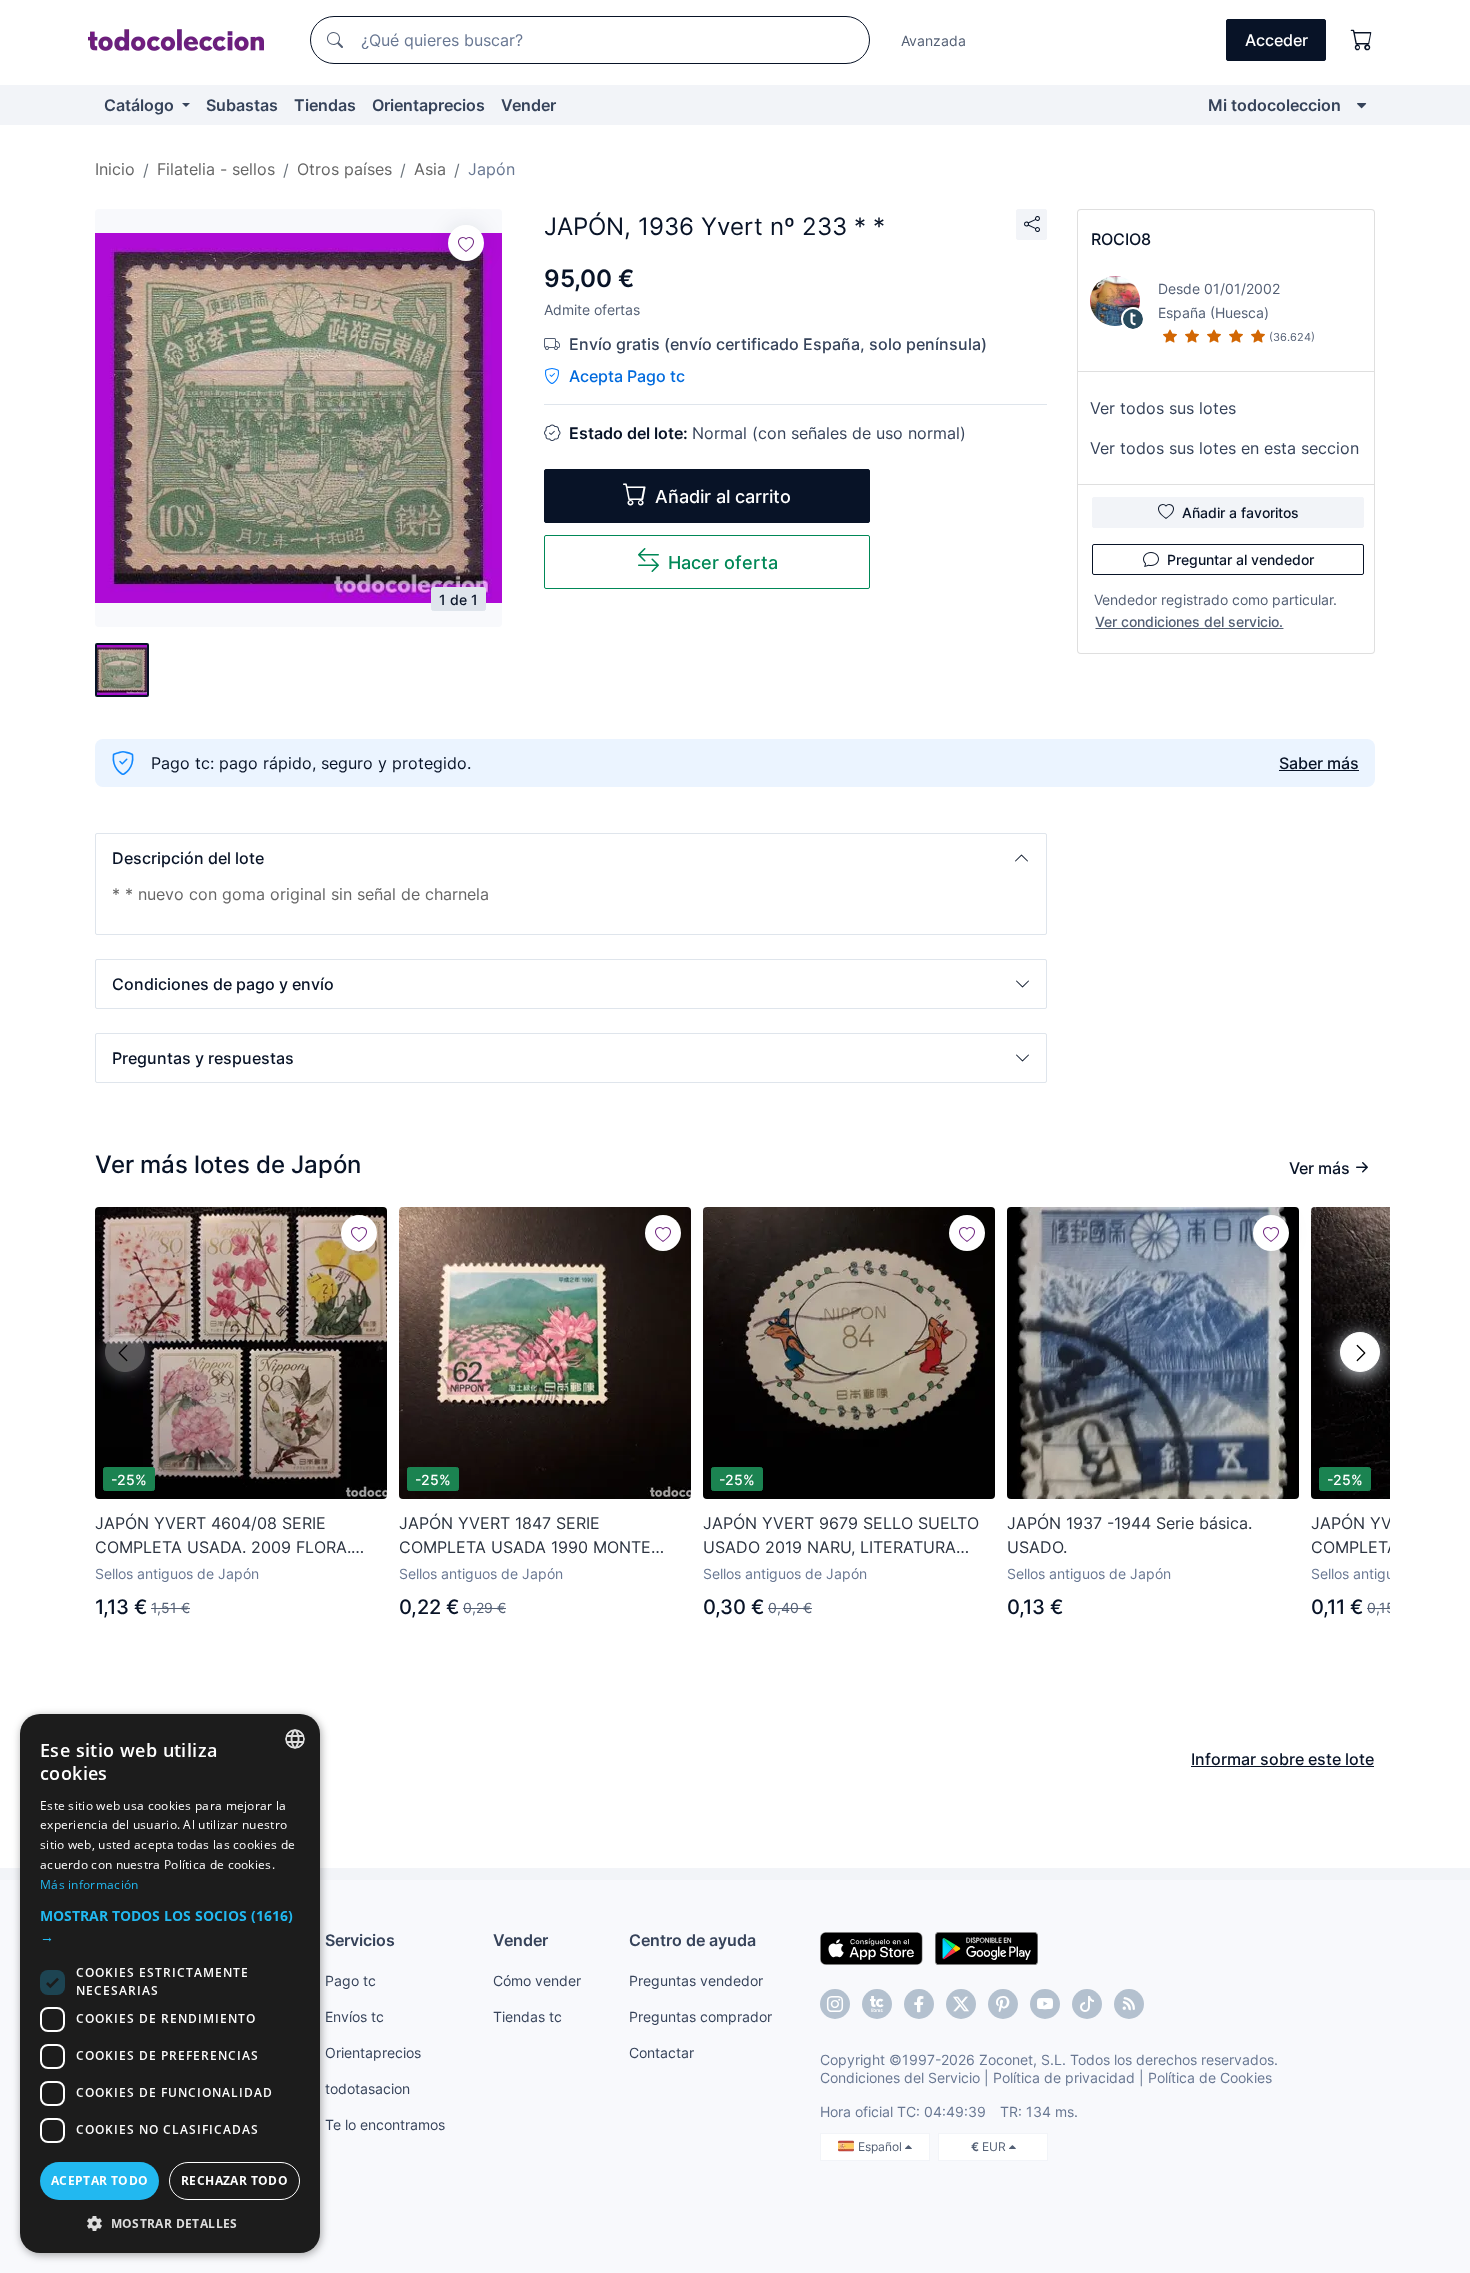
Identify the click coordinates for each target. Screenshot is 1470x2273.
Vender (528, 105)
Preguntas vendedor (696, 1980)
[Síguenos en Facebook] (919, 2004)
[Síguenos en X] (961, 2004)
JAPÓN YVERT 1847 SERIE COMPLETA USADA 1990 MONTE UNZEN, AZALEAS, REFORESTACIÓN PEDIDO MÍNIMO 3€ (537, 1536)
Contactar (661, 2052)
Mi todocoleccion (1274, 105)
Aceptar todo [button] (100, 2180)
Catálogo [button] (141, 105)
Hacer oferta (723, 562)
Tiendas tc (527, 2016)
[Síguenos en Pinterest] (1003, 2004)
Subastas (242, 105)
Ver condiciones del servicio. (1189, 621)
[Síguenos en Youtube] (1045, 2004)
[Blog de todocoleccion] (1129, 2004)
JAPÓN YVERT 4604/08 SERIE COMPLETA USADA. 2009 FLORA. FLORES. (223, 1536)
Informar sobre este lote (1282, 1759)
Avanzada (933, 40)
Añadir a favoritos (1240, 512)
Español (881, 2146)
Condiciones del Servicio (900, 2077)
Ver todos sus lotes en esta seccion (1224, 448)
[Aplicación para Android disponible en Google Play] (986, 1947)
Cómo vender (537, 1980)
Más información (89, 1884)
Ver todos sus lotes (1163, 408)
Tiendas (325, 105)
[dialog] (170, 1983)
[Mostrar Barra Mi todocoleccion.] (1361, 105)
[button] (571, 858)
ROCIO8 (1121, 239)
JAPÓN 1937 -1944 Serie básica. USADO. (1129, 1535)
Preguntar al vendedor (1240, 559)
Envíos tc (354, 2016)
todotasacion (367, 2088)
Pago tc (350, 1980)
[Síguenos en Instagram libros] (877, 2004)
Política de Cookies (1210, 2077)
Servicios (360, 1940)
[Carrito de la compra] (1362, 40)
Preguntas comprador (700, 2016)
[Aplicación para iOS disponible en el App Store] (871, 1947)
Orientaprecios (428, 105)
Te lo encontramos (385, 2124)
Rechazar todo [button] (234, 2180)
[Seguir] (466, 243)
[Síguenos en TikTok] (1087, 2004)
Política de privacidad (1064, 2077)
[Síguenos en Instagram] (835, 2004)
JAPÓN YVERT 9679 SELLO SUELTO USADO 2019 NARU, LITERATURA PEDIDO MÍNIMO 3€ (841, 1536)
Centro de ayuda (692, 1940)
